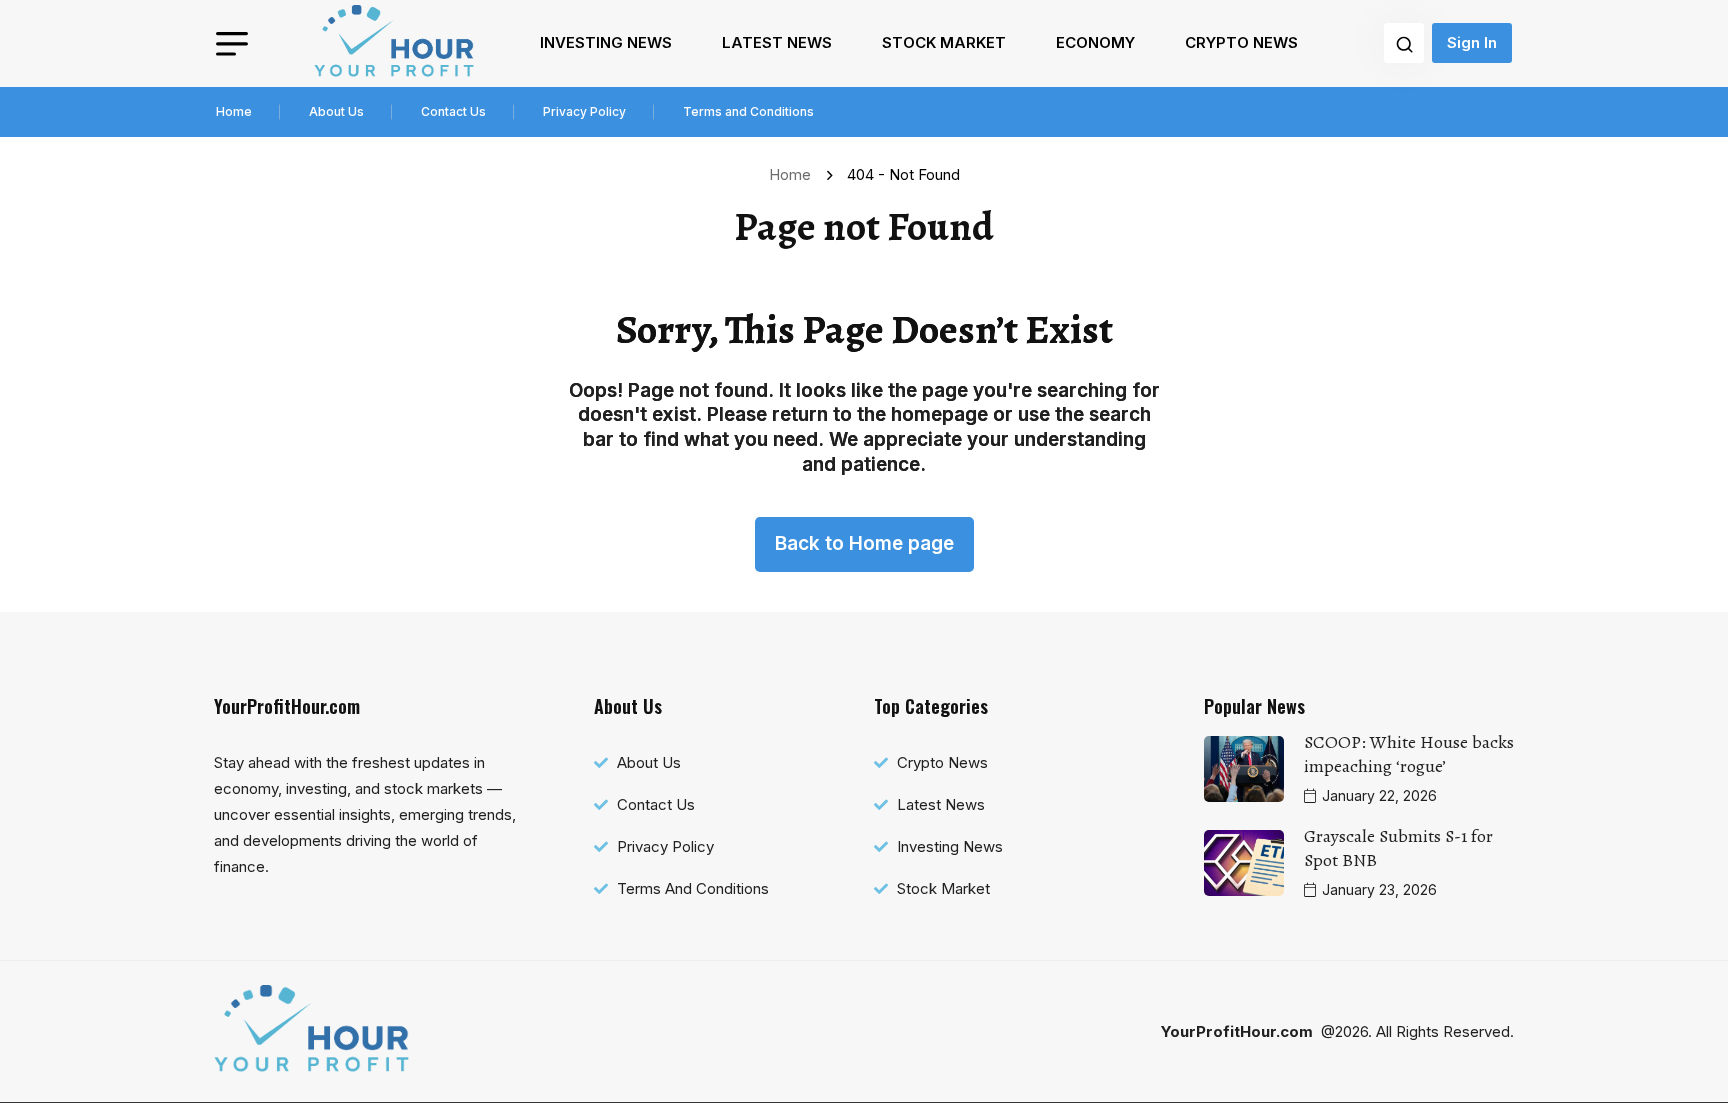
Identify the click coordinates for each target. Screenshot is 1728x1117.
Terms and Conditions (748, 111)
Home (234, 111)
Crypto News (1241, 42)
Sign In (1472, 42)
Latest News (777, 42)
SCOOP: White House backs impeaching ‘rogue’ (1409, 754)
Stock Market (944, 42)
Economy (1095, 42)
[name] (394, 43)
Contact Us (453, 111)
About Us (336, 111)
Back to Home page (864, 543)
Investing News (606, 42)
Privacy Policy (584, 111)
